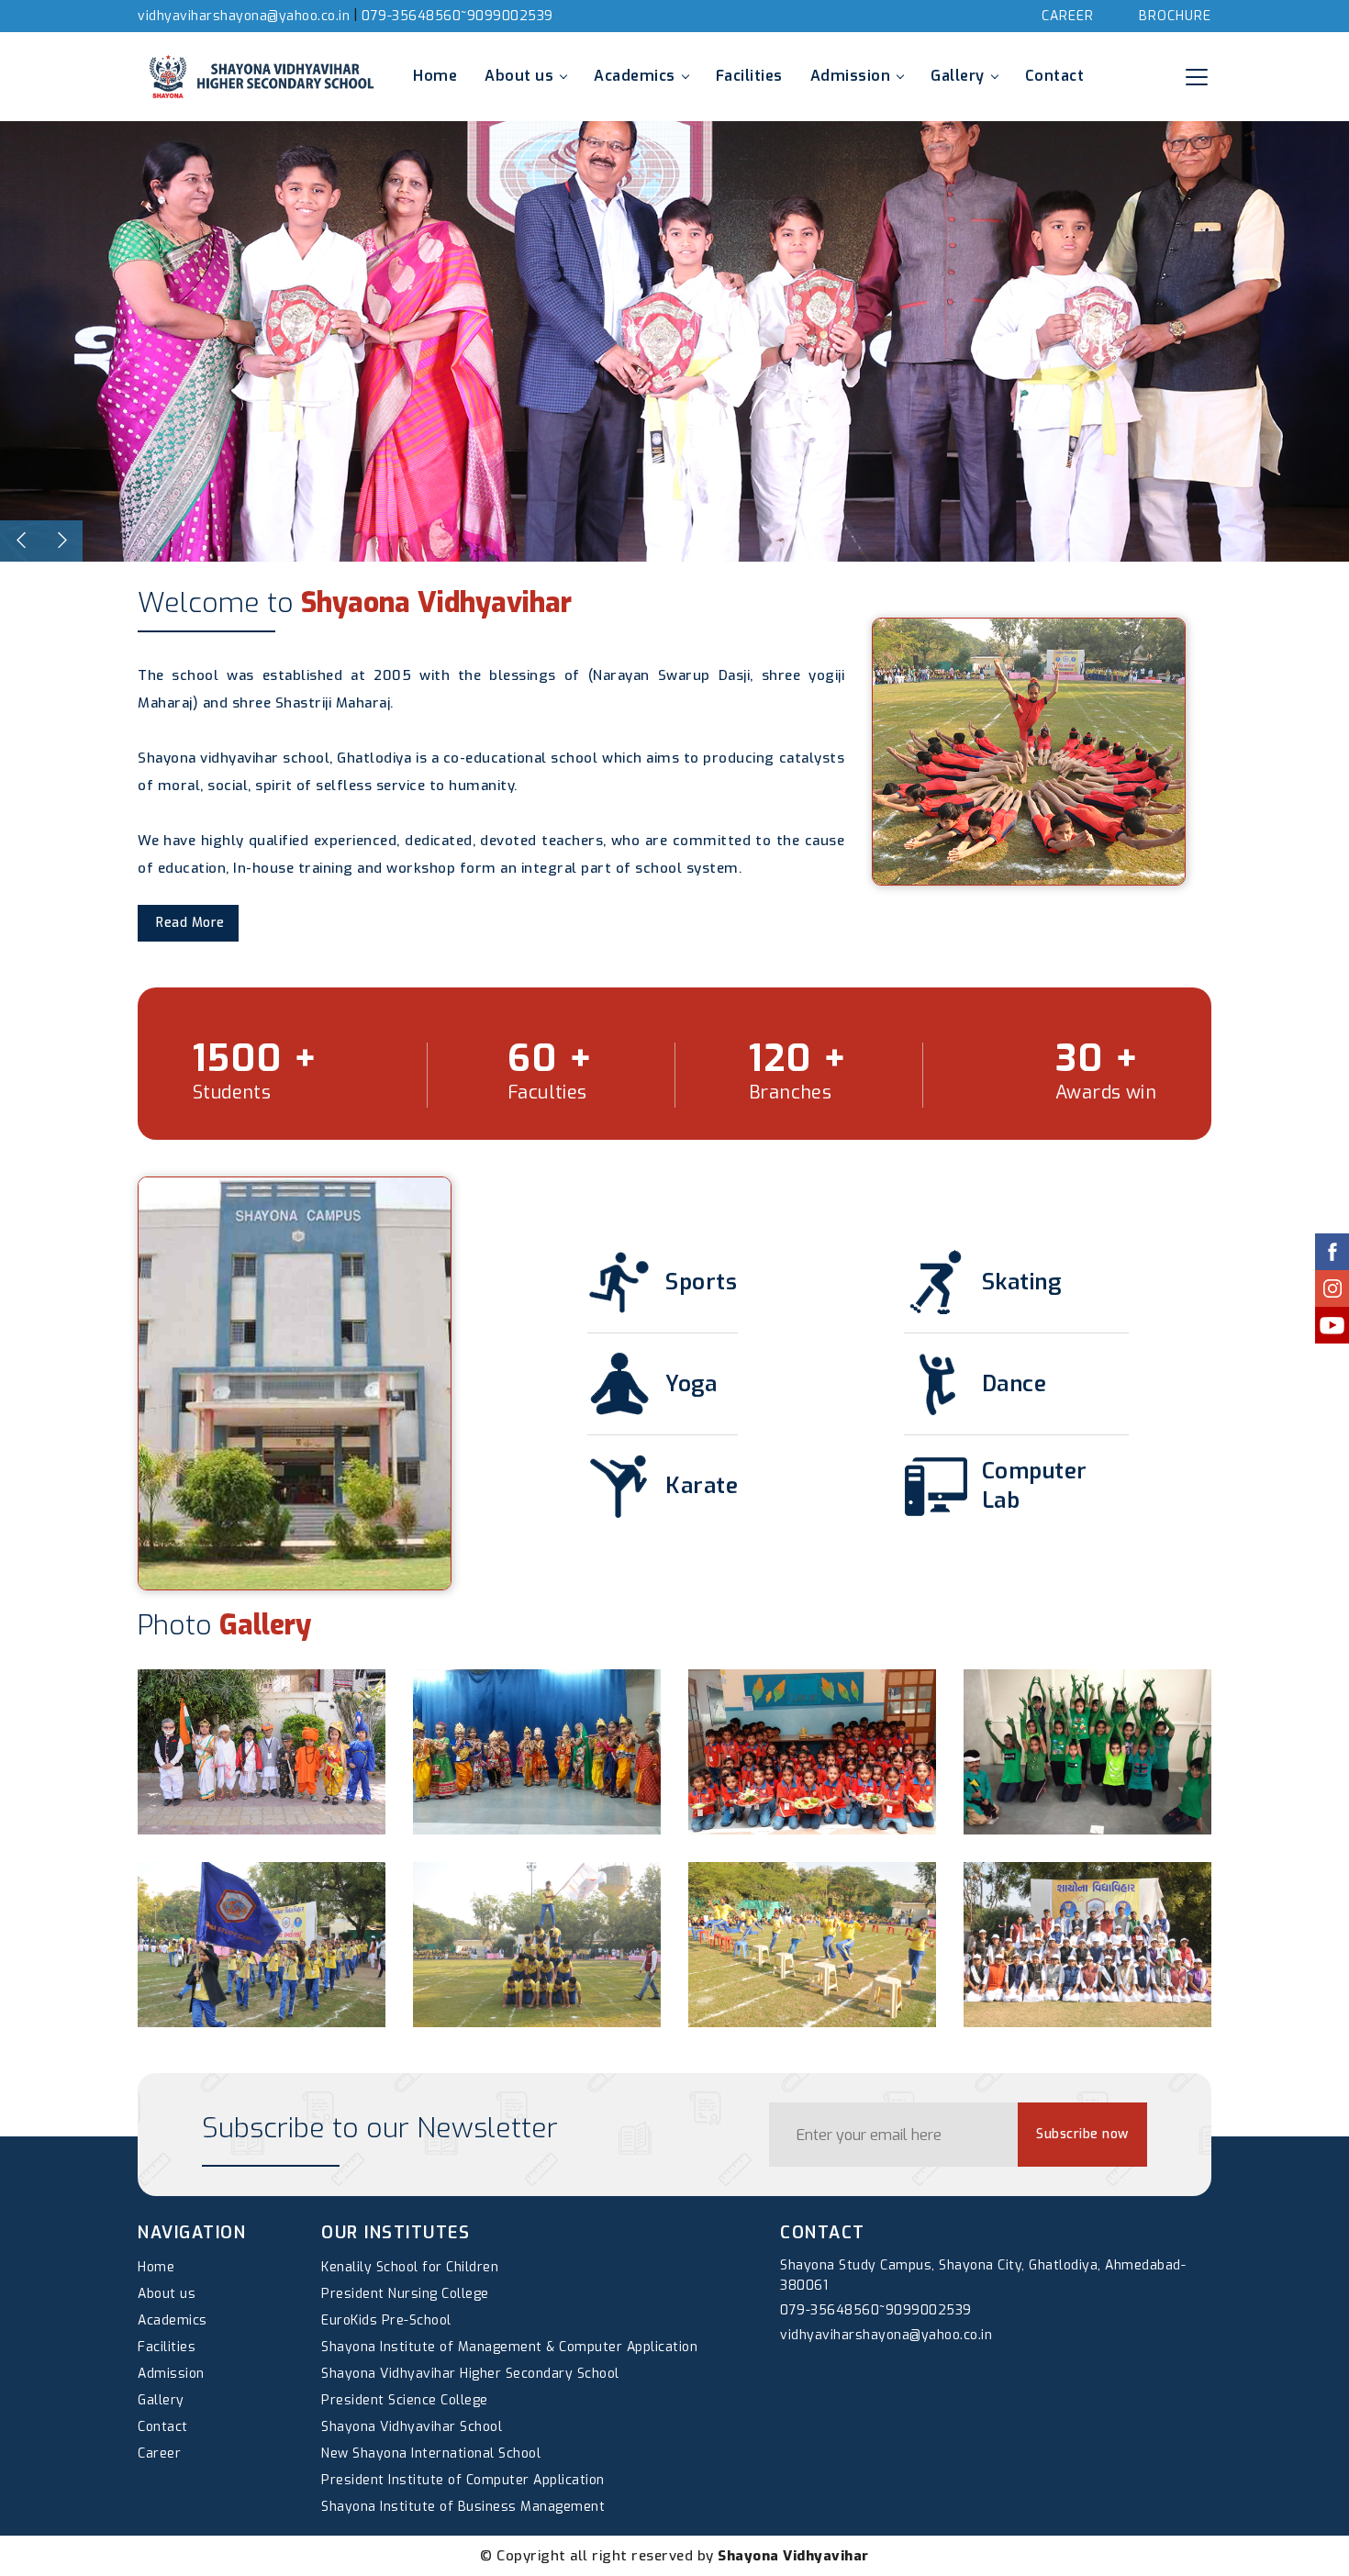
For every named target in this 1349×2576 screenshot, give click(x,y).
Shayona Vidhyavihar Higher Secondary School (470, 2374)
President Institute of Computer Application (463, 2480)
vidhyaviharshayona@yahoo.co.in (244, 16)
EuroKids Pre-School (386, 2320)
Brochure (1175, 16)
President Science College (405, 2400)
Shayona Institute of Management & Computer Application (509, 2347)
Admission (851, 76)
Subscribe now (1082, 2134)
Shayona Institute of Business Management (463, 2507)
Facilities (749, 76)
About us (519, 76)
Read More (190, 923)
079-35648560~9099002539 (457, 16)
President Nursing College (405, 2294)
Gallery (958, 76)
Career (1068, 16)
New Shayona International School (431, 2453)
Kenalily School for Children (410, 2267)
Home (435, 76)
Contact (1055, 76)
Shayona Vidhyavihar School (412, 2427)
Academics (635, 76)
